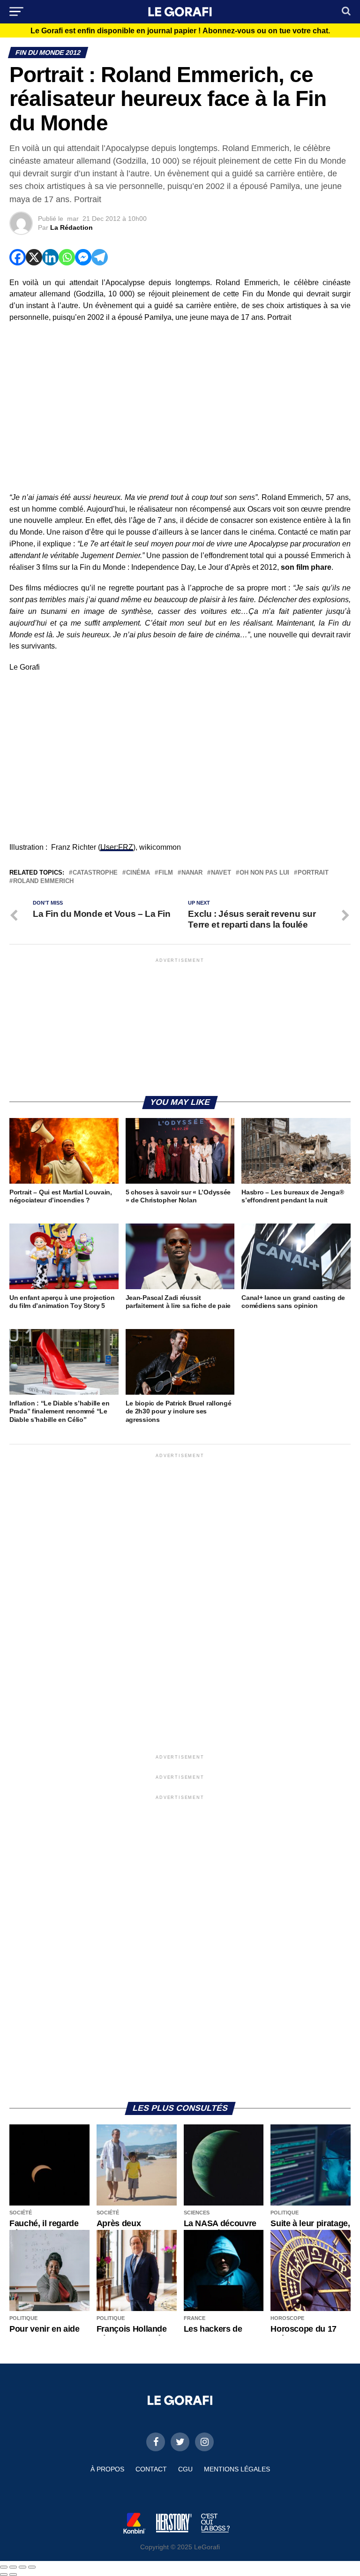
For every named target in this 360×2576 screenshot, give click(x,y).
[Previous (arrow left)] (4, 2575)
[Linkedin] (50, 257)
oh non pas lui (264, 873)
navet (221, 873)
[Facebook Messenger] (83, 257)
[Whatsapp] (67, 257)
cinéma (138, 873)
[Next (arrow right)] (13, 2575)
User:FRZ (117, 847)
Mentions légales (237, 2469)
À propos (107, 2469)
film (166, 873)
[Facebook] (18, 257)
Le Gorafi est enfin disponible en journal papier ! (180, 31)
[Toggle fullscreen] (22, 2567)
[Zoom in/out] (32, 2567)
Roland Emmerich (43, 881)
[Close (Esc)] (4, 2567)
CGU (185, 2469)
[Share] (13, 2567)
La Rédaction (71, 227)
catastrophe (95, 873)
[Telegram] (100, 257)
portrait (313, 873)
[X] (34, 257)
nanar (192, 873)
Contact (151, 2469)
